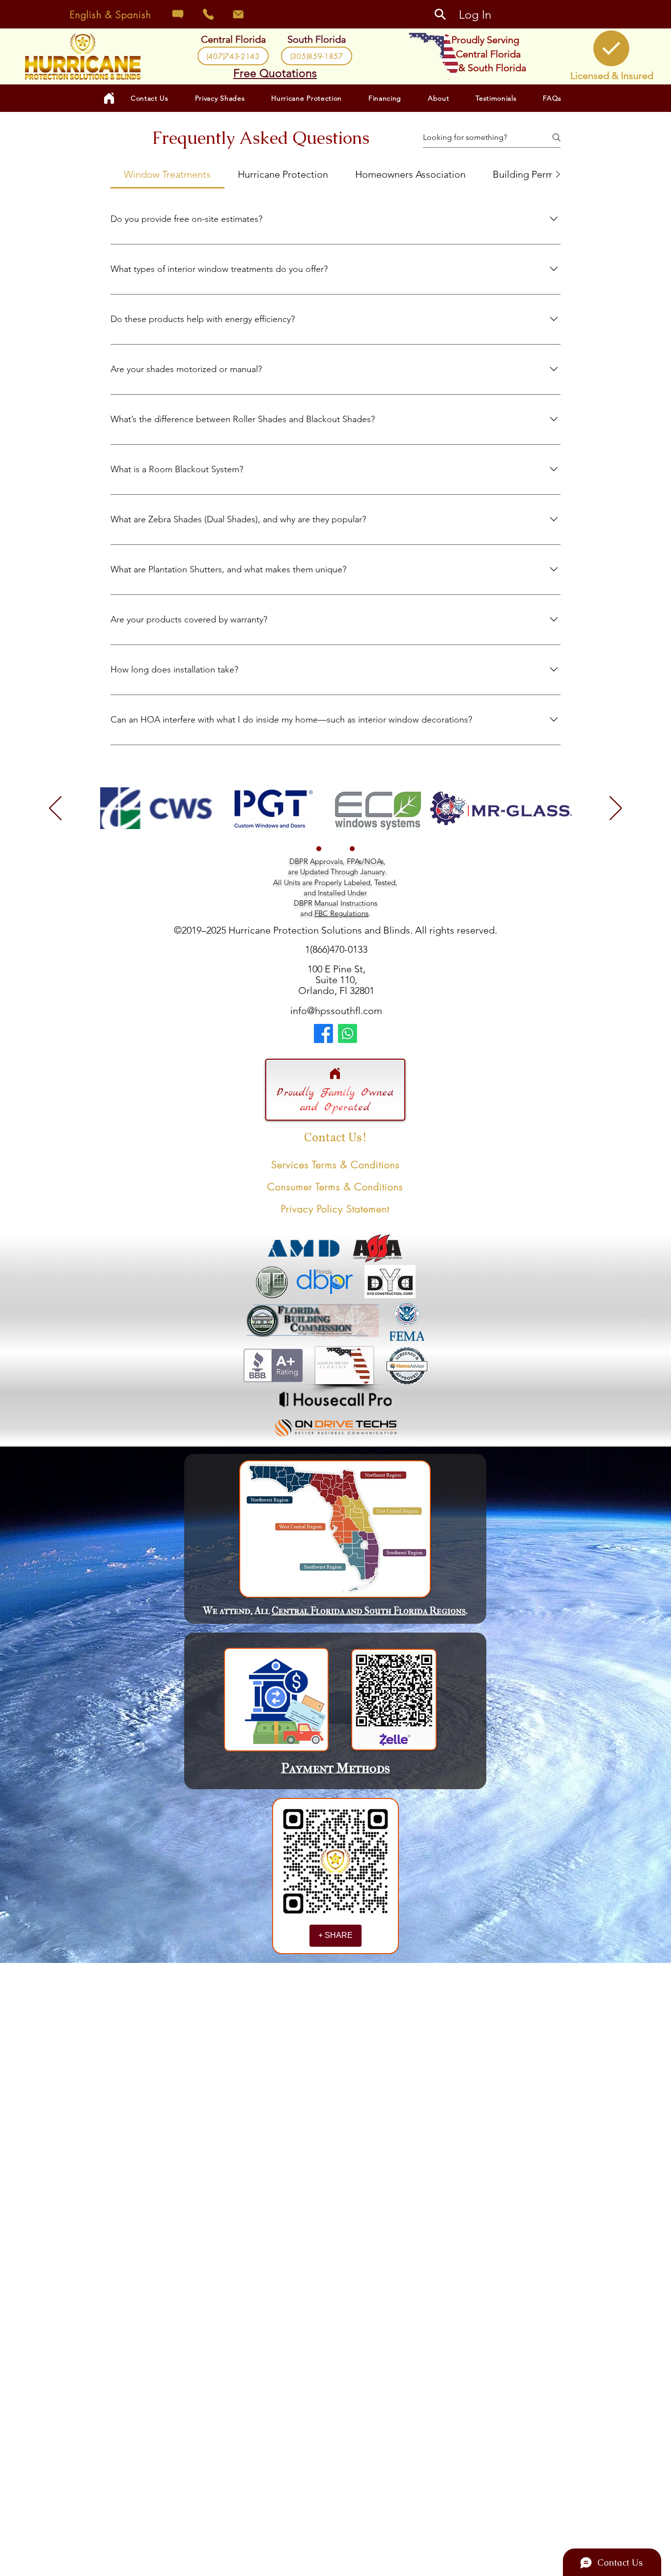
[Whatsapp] (348, 1033)
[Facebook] (323, 1033)
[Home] (335, 1073)
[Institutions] (352, 849)
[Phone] (208, 14)
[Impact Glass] (335, 849)
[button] (220, 98)
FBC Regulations (341, 913)
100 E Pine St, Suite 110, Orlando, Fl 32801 (336, 980)
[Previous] (55, 809)
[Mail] (238, 14)
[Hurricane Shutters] (319, 849)
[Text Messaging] (178, 14)
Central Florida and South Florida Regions (369, 1611)
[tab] (168, 174)
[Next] (616, 809)
